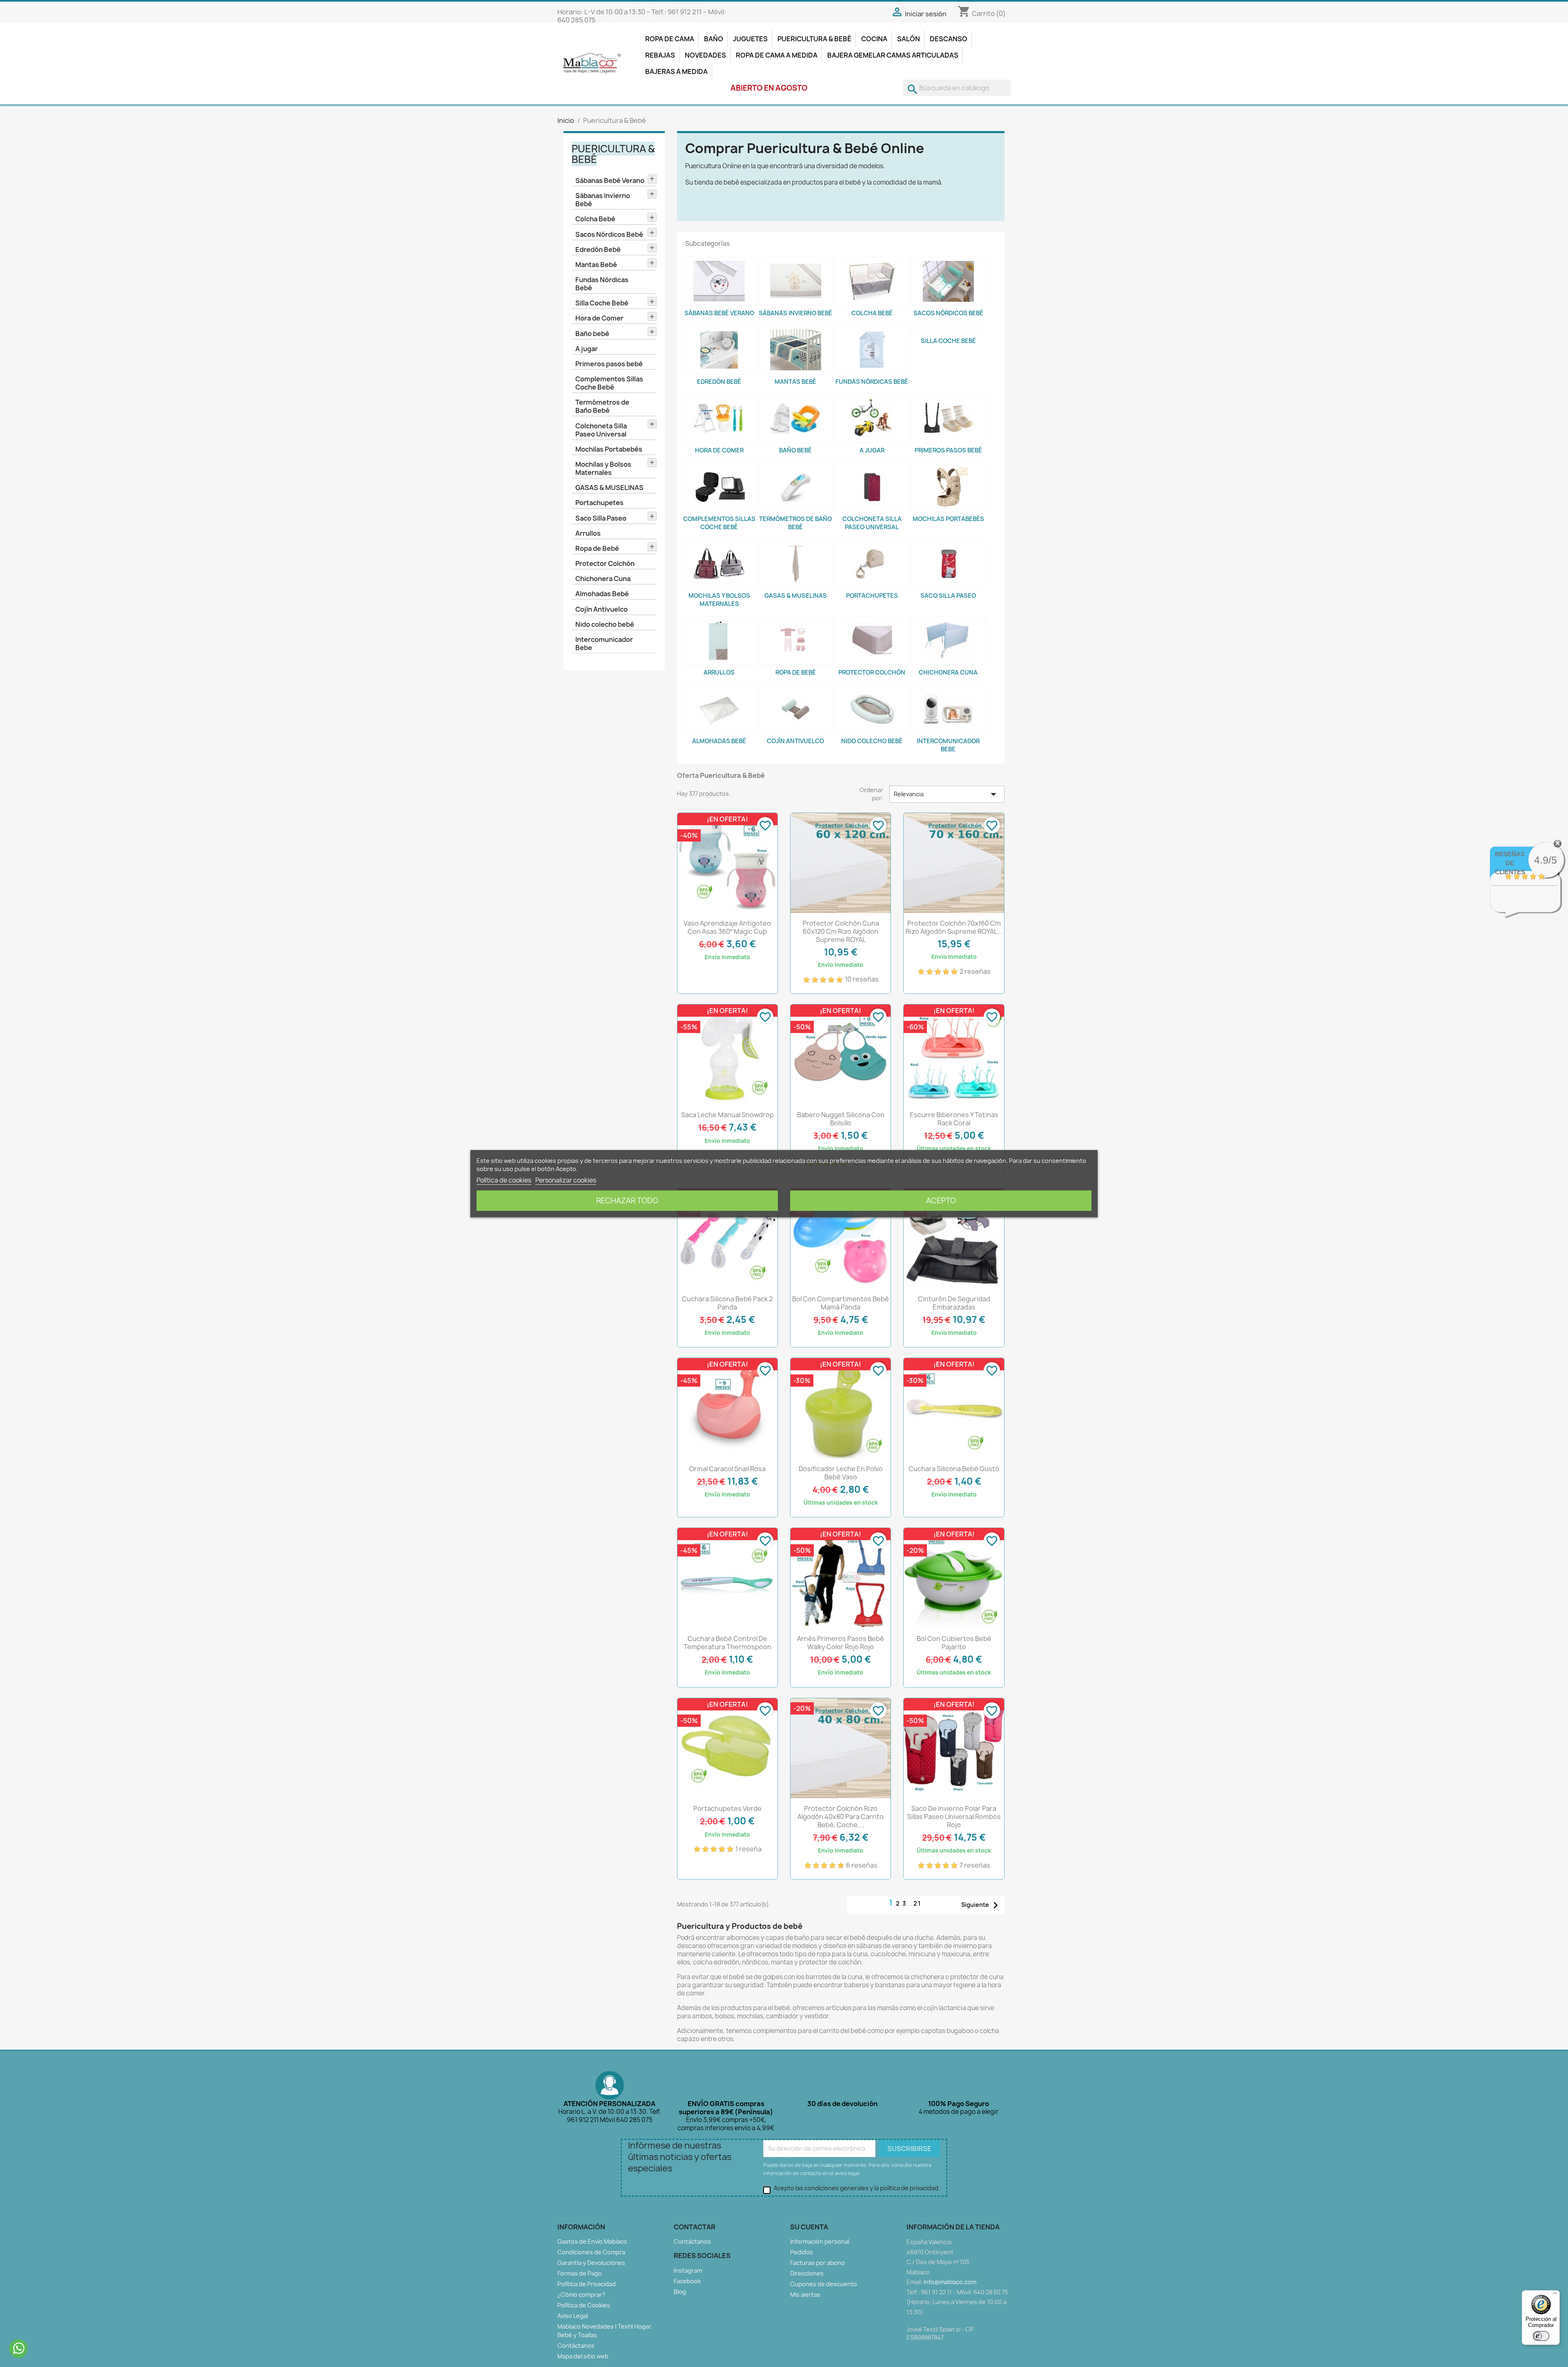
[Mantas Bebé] (796, 350)
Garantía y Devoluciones (591, 2263)
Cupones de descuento (824, 2284)
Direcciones (807, 2273)
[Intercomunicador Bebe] (948, 709)
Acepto (941, 1200)
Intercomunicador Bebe (604, 644)
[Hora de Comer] (719, 419)
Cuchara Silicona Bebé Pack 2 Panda (727, 1303)
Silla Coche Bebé (602, 303)
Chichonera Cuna (603, 579)
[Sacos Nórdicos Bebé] (948, 281)
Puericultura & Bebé (814, 39)
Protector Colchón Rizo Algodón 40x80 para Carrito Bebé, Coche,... (841, 1817)
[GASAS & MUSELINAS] (796, 564)
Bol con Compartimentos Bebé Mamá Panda (841, 1303)
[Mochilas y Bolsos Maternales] (719, 564)
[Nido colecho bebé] (872, 709)
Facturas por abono (817, 2263)
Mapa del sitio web (583, 2356)
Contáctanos (576, 2346)
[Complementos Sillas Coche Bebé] (719, 487)
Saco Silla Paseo (601, 518)
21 (917, 1903)
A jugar (587, 349)
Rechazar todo (627, 1200)
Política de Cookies (584, 2305)
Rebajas (660, 55)
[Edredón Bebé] (719, 350)
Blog (680, 2292)
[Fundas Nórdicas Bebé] (872, 350)
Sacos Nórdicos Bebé (609, 234)
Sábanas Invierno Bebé (603, 200)
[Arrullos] (719, 641)
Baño (714, 39)
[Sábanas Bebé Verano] (719, 281)
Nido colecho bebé (605, 624)
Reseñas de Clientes (1510, 863)
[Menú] (1555, 2295)
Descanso (949, 39)
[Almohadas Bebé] (719, 709)
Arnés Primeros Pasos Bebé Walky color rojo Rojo (841, 1643)
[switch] (1541, 2336)
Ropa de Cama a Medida (777, 55)
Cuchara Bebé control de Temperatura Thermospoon (727, 1643)
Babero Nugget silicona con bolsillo (841, 1119)
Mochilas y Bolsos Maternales (603, 468)
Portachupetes (599, 503)
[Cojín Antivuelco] (796, 709)
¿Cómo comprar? (581, 2295)
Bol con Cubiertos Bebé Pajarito (954, 1643)
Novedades (705, 55)
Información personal (820, 2241)
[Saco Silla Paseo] (948, 564)
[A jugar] (872, 419)
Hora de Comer (599, 318)
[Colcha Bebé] (872, 281)
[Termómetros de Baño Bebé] (796, 487)
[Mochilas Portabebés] (948, 487)
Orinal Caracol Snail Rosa (727, 1469)
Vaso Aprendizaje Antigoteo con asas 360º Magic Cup (727, 927)
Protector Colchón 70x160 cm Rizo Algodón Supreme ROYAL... (954, 927)
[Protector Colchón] (872, 641)
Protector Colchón (605, 563)
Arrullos (588, 533)
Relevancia (947, 794)
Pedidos (802, 2252)
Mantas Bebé (596, 265)
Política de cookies (504, 1180)
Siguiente (982, 1905)
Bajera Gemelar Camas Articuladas (893, 55)
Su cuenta (809, 2227)
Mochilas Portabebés (609, 449)
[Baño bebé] (796, 419)
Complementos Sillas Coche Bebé (609, 383)
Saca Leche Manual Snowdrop (727, 1115)
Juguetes (750, 39)
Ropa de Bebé (597, 548)
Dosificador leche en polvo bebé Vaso (841, 1473)
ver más (1536, 909)
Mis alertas (805, 2295)
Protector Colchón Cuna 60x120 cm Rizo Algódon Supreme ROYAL (841, 931)
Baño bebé (592, 334)
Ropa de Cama (670, 39)
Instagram (688, 2270)
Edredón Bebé (598, 249)
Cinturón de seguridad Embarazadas (954, 1303)
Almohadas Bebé (602, 594)
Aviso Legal (573, 2316)
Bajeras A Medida (676, 71)
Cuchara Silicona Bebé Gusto (954, 1469)
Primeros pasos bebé (609, 364)
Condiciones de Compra (591, 2252)
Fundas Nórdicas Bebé (602, 284)
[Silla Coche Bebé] (948, 330)
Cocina (874, 39)
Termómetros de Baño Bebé (602, 406)
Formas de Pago (580, 2273)
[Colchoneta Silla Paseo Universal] (872, 487)
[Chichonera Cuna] (948, 641)
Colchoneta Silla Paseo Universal (601, 430)
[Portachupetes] (872, 564)
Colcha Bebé (595, 219)
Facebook (687, 2281)
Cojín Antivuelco (601, 609)
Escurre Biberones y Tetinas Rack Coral (954, 1119)
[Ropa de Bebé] (796, 641)
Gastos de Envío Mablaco (592, 2241)
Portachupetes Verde (727, 1808)
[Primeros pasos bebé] (948, 419)
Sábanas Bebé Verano (610, 180)
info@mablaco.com (950, 2282)
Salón (909, 39)
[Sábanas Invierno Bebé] (796, 281)
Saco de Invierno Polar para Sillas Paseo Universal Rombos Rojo (954, 1817)
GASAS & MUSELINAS (609, 488)
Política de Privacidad (587, 2284)
